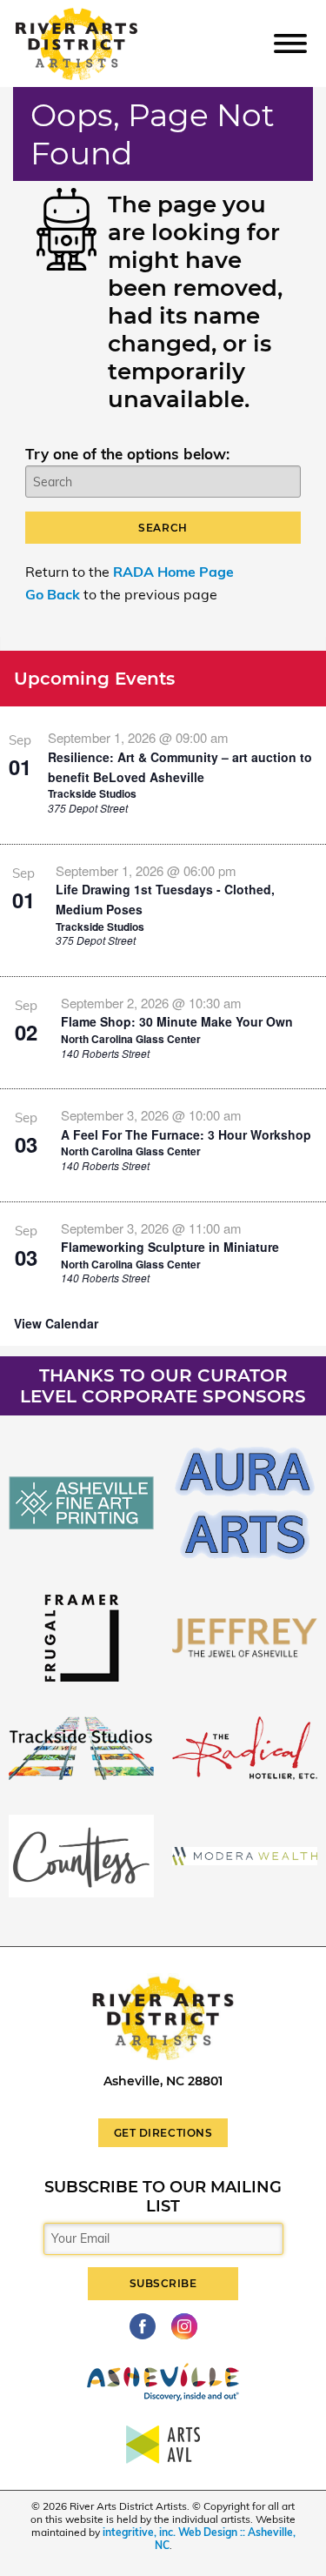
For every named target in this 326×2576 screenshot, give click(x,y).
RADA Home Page (173, 572)
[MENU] (290, 43)
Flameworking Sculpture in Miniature (170, 1247)
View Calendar (56, 1323)
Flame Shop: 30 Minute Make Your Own (177, 1021)
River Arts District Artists (101, 16)
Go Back (53, 594)
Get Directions (163, 2133)
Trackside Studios (92, 793)
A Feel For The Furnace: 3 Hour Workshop (186, 1134)
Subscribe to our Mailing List (163, 2197)
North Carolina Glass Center (131, 1039)
